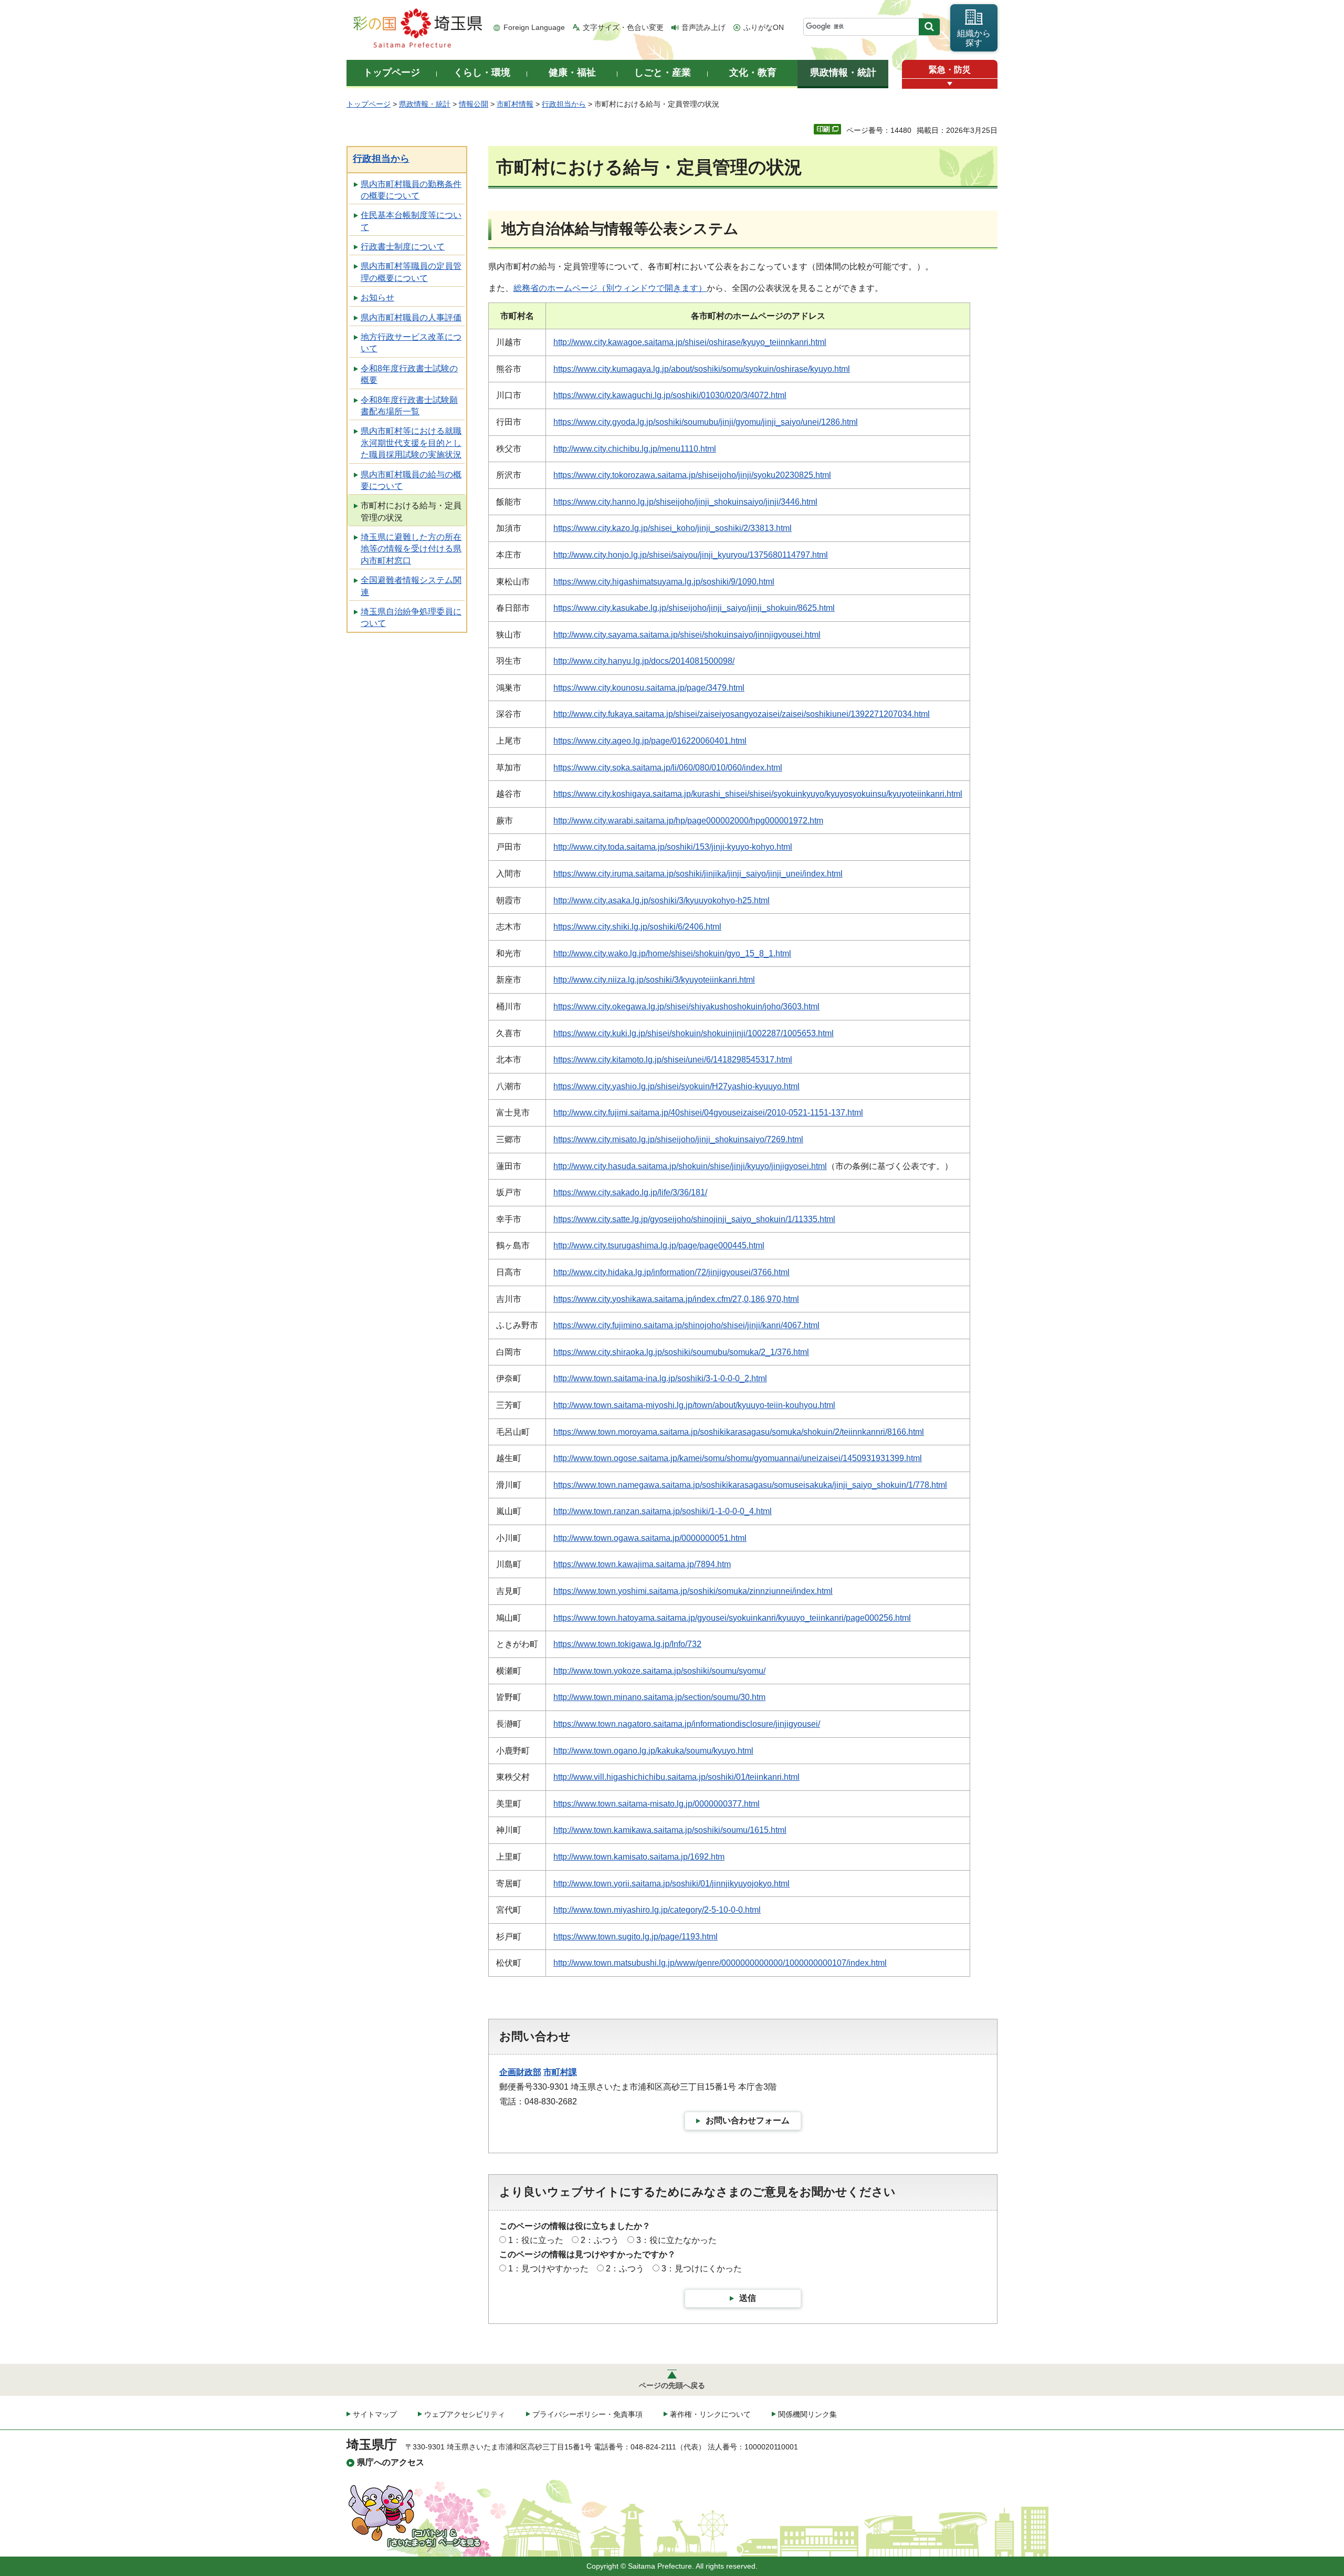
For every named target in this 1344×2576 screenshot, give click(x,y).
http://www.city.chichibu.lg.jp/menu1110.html (635, 449)
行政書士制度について (403, 247)
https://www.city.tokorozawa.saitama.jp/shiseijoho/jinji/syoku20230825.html (692, 475)
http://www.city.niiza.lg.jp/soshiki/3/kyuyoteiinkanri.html (654, 980)
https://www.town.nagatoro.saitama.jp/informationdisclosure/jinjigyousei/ (687, 1724)
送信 (748, 2298)
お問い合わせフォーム (748, 2120)
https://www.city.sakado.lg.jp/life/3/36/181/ (630, 1192)
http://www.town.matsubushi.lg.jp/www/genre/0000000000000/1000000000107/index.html (720, 1963)
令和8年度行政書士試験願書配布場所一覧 (409, 406)
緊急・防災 (950, 70)
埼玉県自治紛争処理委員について (411, 617)
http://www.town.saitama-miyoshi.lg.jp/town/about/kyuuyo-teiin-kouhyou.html (694, 1405)
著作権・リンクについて (710, 2414)
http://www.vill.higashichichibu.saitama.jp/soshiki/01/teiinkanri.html (676, 1777)
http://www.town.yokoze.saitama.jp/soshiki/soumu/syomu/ (659, 1671)
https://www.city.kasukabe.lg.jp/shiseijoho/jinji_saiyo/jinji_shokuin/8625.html (694, 608)
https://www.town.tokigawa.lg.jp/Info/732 (627, 1644)
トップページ (369, 104)
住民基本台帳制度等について (411, 221)
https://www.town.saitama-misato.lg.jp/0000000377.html (657, 1804)
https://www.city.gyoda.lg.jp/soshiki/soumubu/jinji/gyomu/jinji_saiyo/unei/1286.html (706, 422)
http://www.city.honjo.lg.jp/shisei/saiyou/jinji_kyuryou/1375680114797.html (691, 555)
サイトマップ (375, 2414)
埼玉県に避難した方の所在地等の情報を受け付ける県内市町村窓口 (411, 549)
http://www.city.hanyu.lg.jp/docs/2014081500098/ (644, 661)
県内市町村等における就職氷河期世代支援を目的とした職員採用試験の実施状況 (411, 443)
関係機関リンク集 (807, 2414)
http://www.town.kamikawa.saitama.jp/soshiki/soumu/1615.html (670, 1830)
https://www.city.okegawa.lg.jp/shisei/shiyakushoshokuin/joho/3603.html (686, 1007)
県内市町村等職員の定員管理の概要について (411, 272)
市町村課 (560, 2072)
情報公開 (474, 104)
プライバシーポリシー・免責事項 (587, 2414)
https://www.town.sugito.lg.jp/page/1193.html (636, 1937)
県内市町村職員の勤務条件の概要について (411, 190)
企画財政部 (520, 2072)
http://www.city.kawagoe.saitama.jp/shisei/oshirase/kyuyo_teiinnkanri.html (690, 342)
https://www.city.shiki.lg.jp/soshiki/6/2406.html (637, 927)
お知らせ (377, 298)
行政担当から (564, 104)
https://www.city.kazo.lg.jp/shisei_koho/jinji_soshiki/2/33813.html (673, 528)
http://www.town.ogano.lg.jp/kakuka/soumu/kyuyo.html (653, 1751)
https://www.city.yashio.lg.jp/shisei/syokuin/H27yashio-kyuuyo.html (676, 1086)
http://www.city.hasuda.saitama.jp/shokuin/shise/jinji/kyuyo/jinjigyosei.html (690, 1166)
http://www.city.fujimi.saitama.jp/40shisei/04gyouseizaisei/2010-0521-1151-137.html (708, 1113)
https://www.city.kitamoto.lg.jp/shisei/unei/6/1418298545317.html (673, 1060)
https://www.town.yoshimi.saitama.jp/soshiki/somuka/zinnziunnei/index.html (693, 1591)
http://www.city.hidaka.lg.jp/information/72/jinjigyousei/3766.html (671, 1272)
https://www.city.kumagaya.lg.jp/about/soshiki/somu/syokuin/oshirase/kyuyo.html (702, 369)
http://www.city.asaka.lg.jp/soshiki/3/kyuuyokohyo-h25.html (661, 900)
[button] (950, 84)
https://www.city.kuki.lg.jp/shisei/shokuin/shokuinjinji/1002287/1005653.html (694, 1033)
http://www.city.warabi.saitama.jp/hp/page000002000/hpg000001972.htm (688, 821)
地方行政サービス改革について (411, 343)
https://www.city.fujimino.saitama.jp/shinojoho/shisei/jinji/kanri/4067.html (686, 1325)
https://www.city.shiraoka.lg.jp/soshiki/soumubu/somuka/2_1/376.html (681, 1352)
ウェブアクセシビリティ (465, 2414)
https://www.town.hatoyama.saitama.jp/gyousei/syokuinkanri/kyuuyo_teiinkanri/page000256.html (732, 1618)
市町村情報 (515, 104)
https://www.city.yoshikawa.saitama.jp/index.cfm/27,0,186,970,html (676, 1299)
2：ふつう (600, 2240)
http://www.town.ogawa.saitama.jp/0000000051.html (650, 1538)
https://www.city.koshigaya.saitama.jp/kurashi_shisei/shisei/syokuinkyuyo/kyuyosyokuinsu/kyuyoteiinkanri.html (758, 794)
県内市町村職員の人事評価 (411, 317)
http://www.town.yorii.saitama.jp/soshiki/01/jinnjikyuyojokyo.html (671, 1884)
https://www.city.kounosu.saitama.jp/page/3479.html (649, 688)
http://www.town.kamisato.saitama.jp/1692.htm (639, 1857)
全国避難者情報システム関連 (411, 586)
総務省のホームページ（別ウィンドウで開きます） (610, 288)
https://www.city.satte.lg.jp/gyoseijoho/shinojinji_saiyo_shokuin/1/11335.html (694, 1219)
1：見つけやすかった (548, 2269)
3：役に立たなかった (676, 2240)
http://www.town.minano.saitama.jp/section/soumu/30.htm (659, 1697)
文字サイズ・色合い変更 (623, 27)
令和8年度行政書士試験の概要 (409, 374)
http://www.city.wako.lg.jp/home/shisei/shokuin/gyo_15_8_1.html (672, 953)
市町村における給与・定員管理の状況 (411, 511)
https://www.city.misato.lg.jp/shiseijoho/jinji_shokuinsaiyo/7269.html (678, 1139)
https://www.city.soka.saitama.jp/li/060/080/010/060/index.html (668, 768)
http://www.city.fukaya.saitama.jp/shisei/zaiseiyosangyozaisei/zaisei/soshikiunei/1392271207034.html (742, 714)
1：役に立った (536, 2240)
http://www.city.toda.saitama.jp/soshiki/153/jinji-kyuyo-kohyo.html (673, 847)
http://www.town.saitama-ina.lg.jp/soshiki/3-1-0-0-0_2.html (660, 1378)
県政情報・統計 (425, 104)
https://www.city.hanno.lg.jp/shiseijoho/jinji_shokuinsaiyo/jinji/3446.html (685, 502)
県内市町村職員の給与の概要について (411, 480)
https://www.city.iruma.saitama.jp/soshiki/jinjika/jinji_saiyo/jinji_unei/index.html (698, 874)
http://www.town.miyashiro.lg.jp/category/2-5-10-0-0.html (657, 1910)
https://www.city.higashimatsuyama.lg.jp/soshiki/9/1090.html (664, 582)
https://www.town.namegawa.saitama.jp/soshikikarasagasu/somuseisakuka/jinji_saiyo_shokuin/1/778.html (750, 1485)
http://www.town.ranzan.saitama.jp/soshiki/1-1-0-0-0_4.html (663, 1511)
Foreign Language (534, 27)
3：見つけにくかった (702, 2269)
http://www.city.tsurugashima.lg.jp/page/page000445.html (659, 1245)
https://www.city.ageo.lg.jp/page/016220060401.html (650, 741)
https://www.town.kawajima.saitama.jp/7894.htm (642, 1564)
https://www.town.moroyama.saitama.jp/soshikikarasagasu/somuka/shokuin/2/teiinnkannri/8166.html (739, 1432)
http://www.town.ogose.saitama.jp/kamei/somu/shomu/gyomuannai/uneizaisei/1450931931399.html (738, 1458)
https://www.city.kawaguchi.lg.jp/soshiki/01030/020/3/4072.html (670, 395)
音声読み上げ (703, 27)
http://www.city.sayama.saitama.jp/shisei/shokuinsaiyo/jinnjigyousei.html (687, 635)
